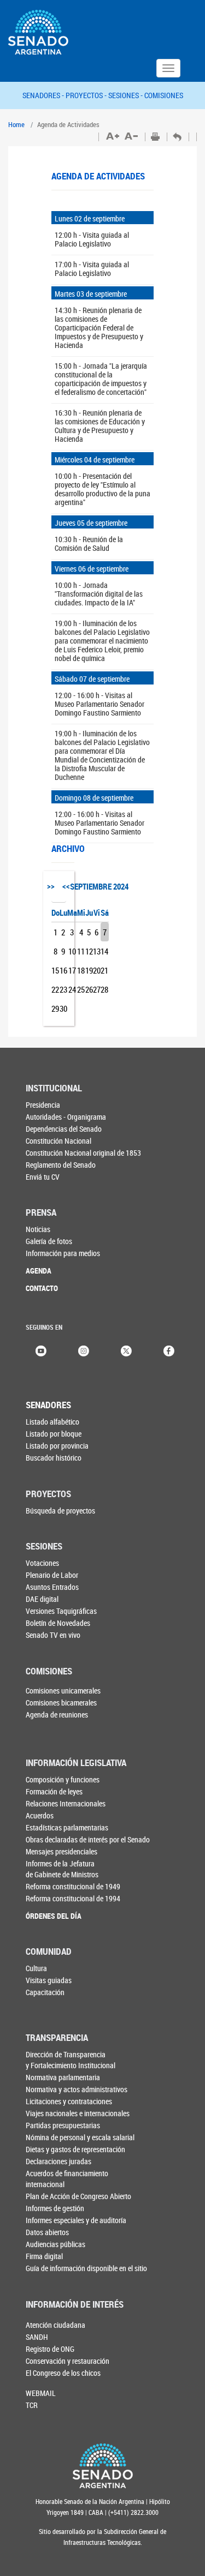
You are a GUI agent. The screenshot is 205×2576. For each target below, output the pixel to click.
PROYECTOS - (87, 95)
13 (97, 951)
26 (89, 989)
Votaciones (42, 1563)
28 (104, 989)
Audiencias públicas (55, 2244)
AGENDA (39, 1271)
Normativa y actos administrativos (77, 2089)
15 (55, 970)
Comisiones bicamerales (61, 1703)
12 (89, 951)
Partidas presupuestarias (63, 2125)
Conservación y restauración (68, 2361)
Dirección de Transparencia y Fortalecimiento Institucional (71, 2060)
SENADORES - (44, 95)
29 (55, 1008)
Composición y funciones (63, 1779)
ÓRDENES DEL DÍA (54, 1916)
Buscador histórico (54, 1458)
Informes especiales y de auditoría (76, 2220)
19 (89, 970)
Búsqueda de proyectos (60, 1511)
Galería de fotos (49, 1241)
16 (63, 970)
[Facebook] (169, 1350)
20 (97, 970)
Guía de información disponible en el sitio (86, 2268)
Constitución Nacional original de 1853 (83, 1153)
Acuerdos (40, 1815)
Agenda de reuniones (57, 1715)
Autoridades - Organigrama (66, 1117)
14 (104, 951)
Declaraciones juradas (58, 2161)
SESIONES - (126, 95)
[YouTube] (41, 1350)
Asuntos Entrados (52, 1587)
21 (104, 970)
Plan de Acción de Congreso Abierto (78, 2196)
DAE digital (42, 1599)
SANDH (37, 2337)
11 (81, 951)
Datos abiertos (47, 2232)
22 (55, 989)
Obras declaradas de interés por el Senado (88, 1839)
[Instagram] (84, 1350)
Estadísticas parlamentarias (67, 1827)
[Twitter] (126, 1350)
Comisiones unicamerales (63, 1691)
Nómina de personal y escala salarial (80, 2137)
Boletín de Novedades (58, 1623)
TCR (32, 2405)
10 (72, 951)
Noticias (38, 1229)
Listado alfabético (52, 1422)
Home (16, 124)
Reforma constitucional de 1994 (73, 1898)
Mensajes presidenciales (61, 1851)
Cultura (36, 1968)
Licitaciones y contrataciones (69, 2101)
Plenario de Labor (52, 1575)
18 (81, 970)
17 (72, 970)
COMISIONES (164, 95)
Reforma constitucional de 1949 (73, 1886)
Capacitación (45, 1992)
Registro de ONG (50, 2349)
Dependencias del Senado (64, 1129)
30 (63, 1008)
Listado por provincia (57, 1446)
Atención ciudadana (55, 2325)
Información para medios (63, 1253)
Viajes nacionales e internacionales (78, 2113)
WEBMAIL (41, 2393)
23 (63, 989)
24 (72, 989)
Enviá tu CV (43, 1177)
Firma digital (44, 2256)
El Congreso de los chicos (63, 2373)
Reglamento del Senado (61, 1165)
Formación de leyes (54, 1791)
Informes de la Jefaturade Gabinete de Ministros (62, 1869)
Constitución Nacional (58, 1141)
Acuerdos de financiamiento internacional (67, 2179)
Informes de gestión (55, 2208)
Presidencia (43, 1105)
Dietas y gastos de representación (75, 2149)
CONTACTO (42, 1288)
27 (97, 989)
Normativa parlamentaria (63, 2077)
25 (81, 989)
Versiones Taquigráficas (61, 1611)
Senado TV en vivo (53, 1635)
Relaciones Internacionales (66, 1803)
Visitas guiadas (49, 1980)
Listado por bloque (54, 1434)
